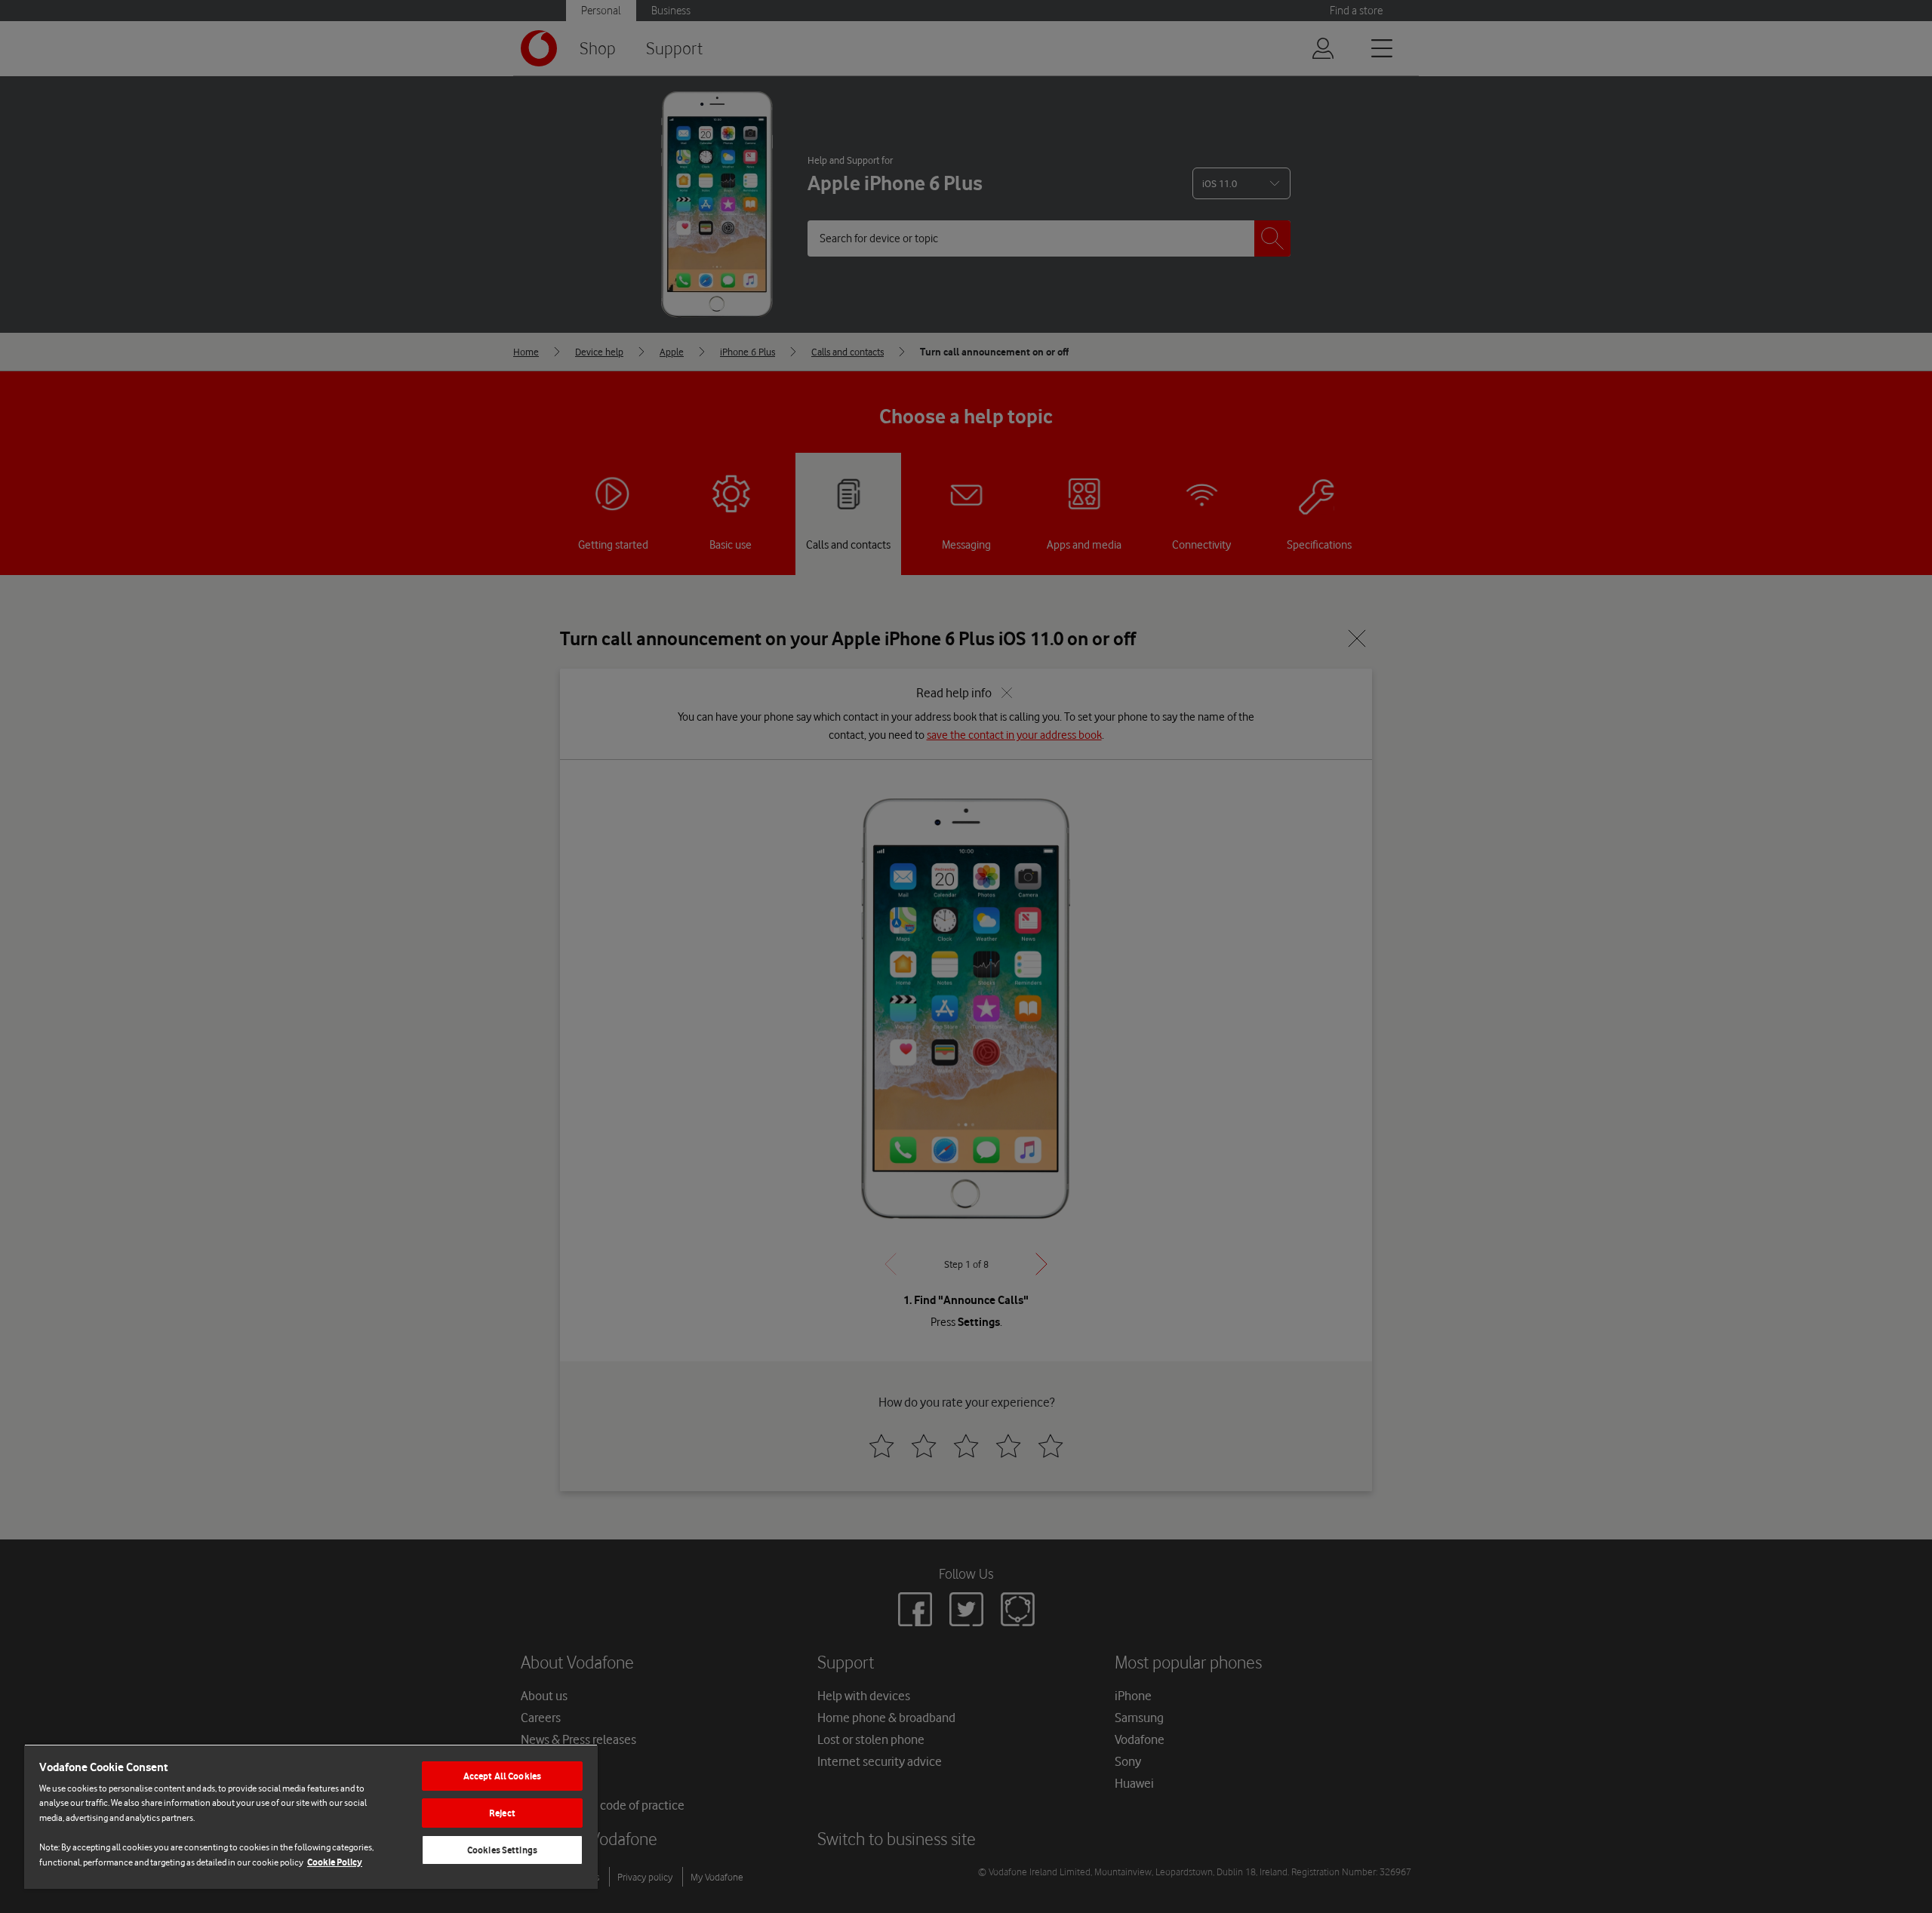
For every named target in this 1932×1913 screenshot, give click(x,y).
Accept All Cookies (502, 1776)
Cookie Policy (335, 1862)
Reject (502, 1813)
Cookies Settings (502, 1850)
